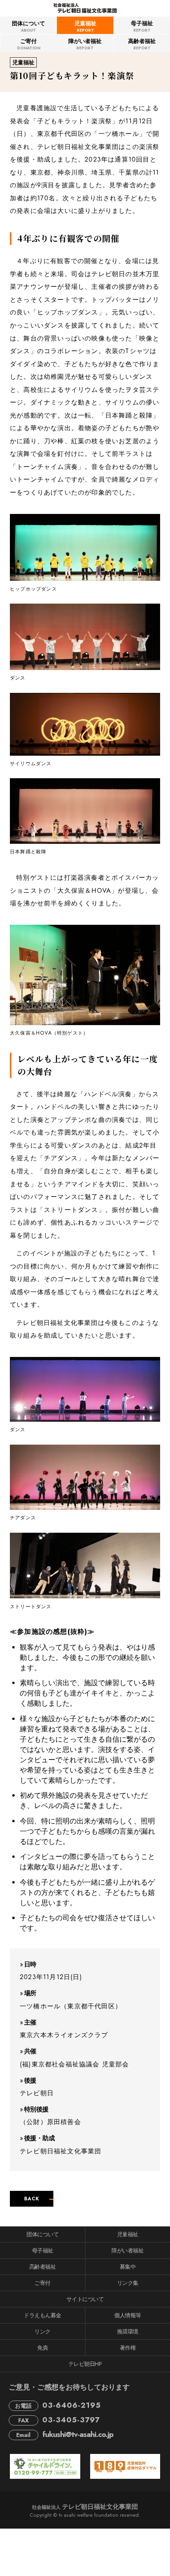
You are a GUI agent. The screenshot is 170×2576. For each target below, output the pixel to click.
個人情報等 (128, 2315)
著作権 (128, 2348)
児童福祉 (85, 26)
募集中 (128, 2267)
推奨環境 (128, 2331)
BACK (32, 2199)
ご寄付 (29, 44)
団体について (28, 26)
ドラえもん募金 (42, 2315)
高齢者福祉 (142, 44)
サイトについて (85, 2299)
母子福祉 (142, 26)
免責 (42, 2348)
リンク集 (128, 2283)
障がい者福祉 (85, 44)
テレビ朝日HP (85, 2364)
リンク (42, 2331)
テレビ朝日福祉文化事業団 (85, 2507)
